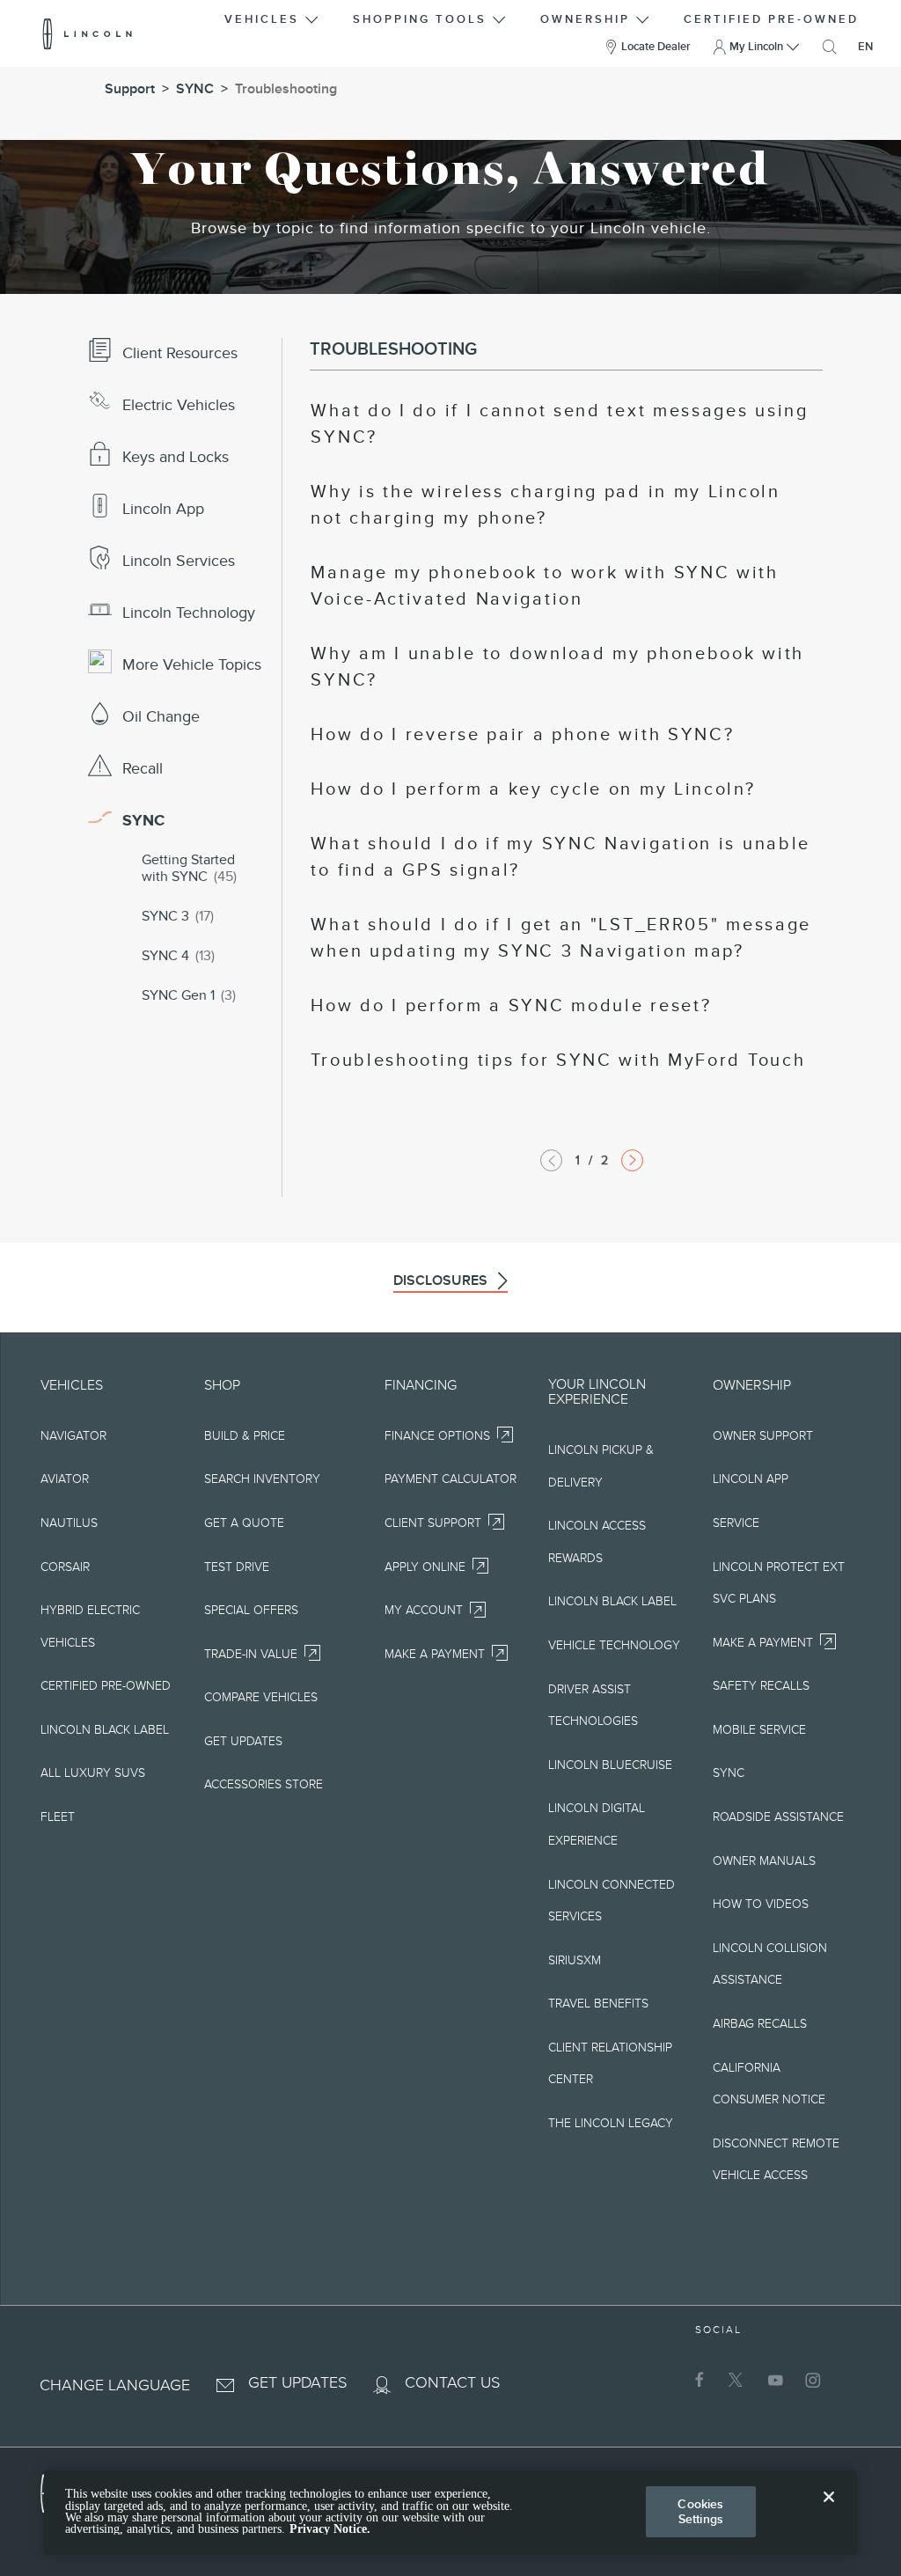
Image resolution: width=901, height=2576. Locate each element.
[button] (273, 17)
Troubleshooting (286, 89)
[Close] (829, 2511)
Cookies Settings (700, 2511)
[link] (562, 424)
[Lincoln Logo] (88, 33)
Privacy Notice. (330, 2529)
